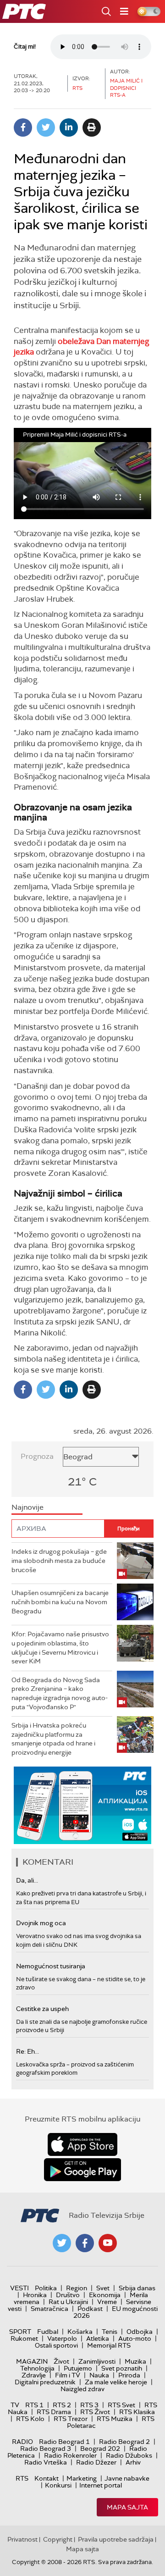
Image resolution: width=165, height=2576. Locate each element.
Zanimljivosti (97, 2361)
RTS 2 (62, 2405)
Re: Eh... (27, 2051)
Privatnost (22, 2539)
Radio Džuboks (129, 2455)
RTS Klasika (137, 2412)
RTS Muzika (115, 2419)
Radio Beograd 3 (46, 2449)
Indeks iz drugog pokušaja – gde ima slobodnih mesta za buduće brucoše (59, 1560)
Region (77, 2288)
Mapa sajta (127, 2507)
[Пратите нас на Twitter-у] (62, 2243)
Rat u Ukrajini (68, 2302)
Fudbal (48, 2332)
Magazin (32, 2361)
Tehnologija (37, 2368)
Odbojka (140, 2332)
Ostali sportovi (56, 2345)
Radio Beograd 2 (124, 2442)
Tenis (110, 2332)
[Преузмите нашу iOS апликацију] (82, 2144)
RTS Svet (121, 2405)
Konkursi (58, 2485)
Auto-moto (135, 2338)
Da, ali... (27, 1880)
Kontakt (47, 2478)
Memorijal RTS (109, 2345)
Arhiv (133, 2462)
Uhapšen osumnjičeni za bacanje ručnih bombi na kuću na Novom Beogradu (60, 1602)
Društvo (68, 2295)
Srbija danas (137, 2288)
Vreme (107, 2302)
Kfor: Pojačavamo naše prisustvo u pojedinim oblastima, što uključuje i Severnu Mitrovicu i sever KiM (60, 1648)
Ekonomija (105, 2295)
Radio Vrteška (46, 2462)
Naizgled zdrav (82, 2389)
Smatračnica (49, 2309)
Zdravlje (34, 2375)
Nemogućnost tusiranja (51, 1966)
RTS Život (95, 2412)
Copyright (58, 2539)
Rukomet (24, 2338)
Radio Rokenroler (70, 2455)
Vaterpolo (62, 2338)
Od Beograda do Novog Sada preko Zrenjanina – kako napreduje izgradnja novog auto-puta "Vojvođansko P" (60, 1693)
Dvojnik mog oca (41, 1923)
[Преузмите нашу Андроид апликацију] (82, 2170)
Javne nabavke (127, 2478)
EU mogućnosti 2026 (115, 2312)
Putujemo (78, 2368)
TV (15, 2405)
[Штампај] (92, 127)
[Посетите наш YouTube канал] (108, 2243)
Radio (22, 2442)
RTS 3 (89, 2405)
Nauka (99, 2375)
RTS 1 (34, 2405)
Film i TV (68, 2375)
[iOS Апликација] (82, 1805)
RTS (22, 2478)
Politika (46, 2288)
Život (61, 2361)
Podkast (90, 2309)
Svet (103, 2288)
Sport (20, 2332)
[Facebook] (23, 127)
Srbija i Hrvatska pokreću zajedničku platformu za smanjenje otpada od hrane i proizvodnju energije (53, 1739)
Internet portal (101, 2485)
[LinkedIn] (69, 127)
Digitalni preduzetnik (45, 2382)
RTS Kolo (30, 2419)
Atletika (98, 2338)
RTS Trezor (71, 2419)
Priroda (129, 2375)
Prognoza (37, 1456)
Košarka (80, 2332)
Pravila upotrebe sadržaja (116, 2539)
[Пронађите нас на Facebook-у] (85, 2243)
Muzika (135, 2361)
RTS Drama (54, 2412)
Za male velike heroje (116, 2382)
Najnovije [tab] (27, 1507)
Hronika (35, 2295)
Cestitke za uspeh (42, 2009)
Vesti (19, 2288)
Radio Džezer (96, 2462)
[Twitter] (46, 127)
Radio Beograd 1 (64, 2442)
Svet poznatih (122, 2368)
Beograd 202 (100, 2449)
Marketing (82, 2478)
